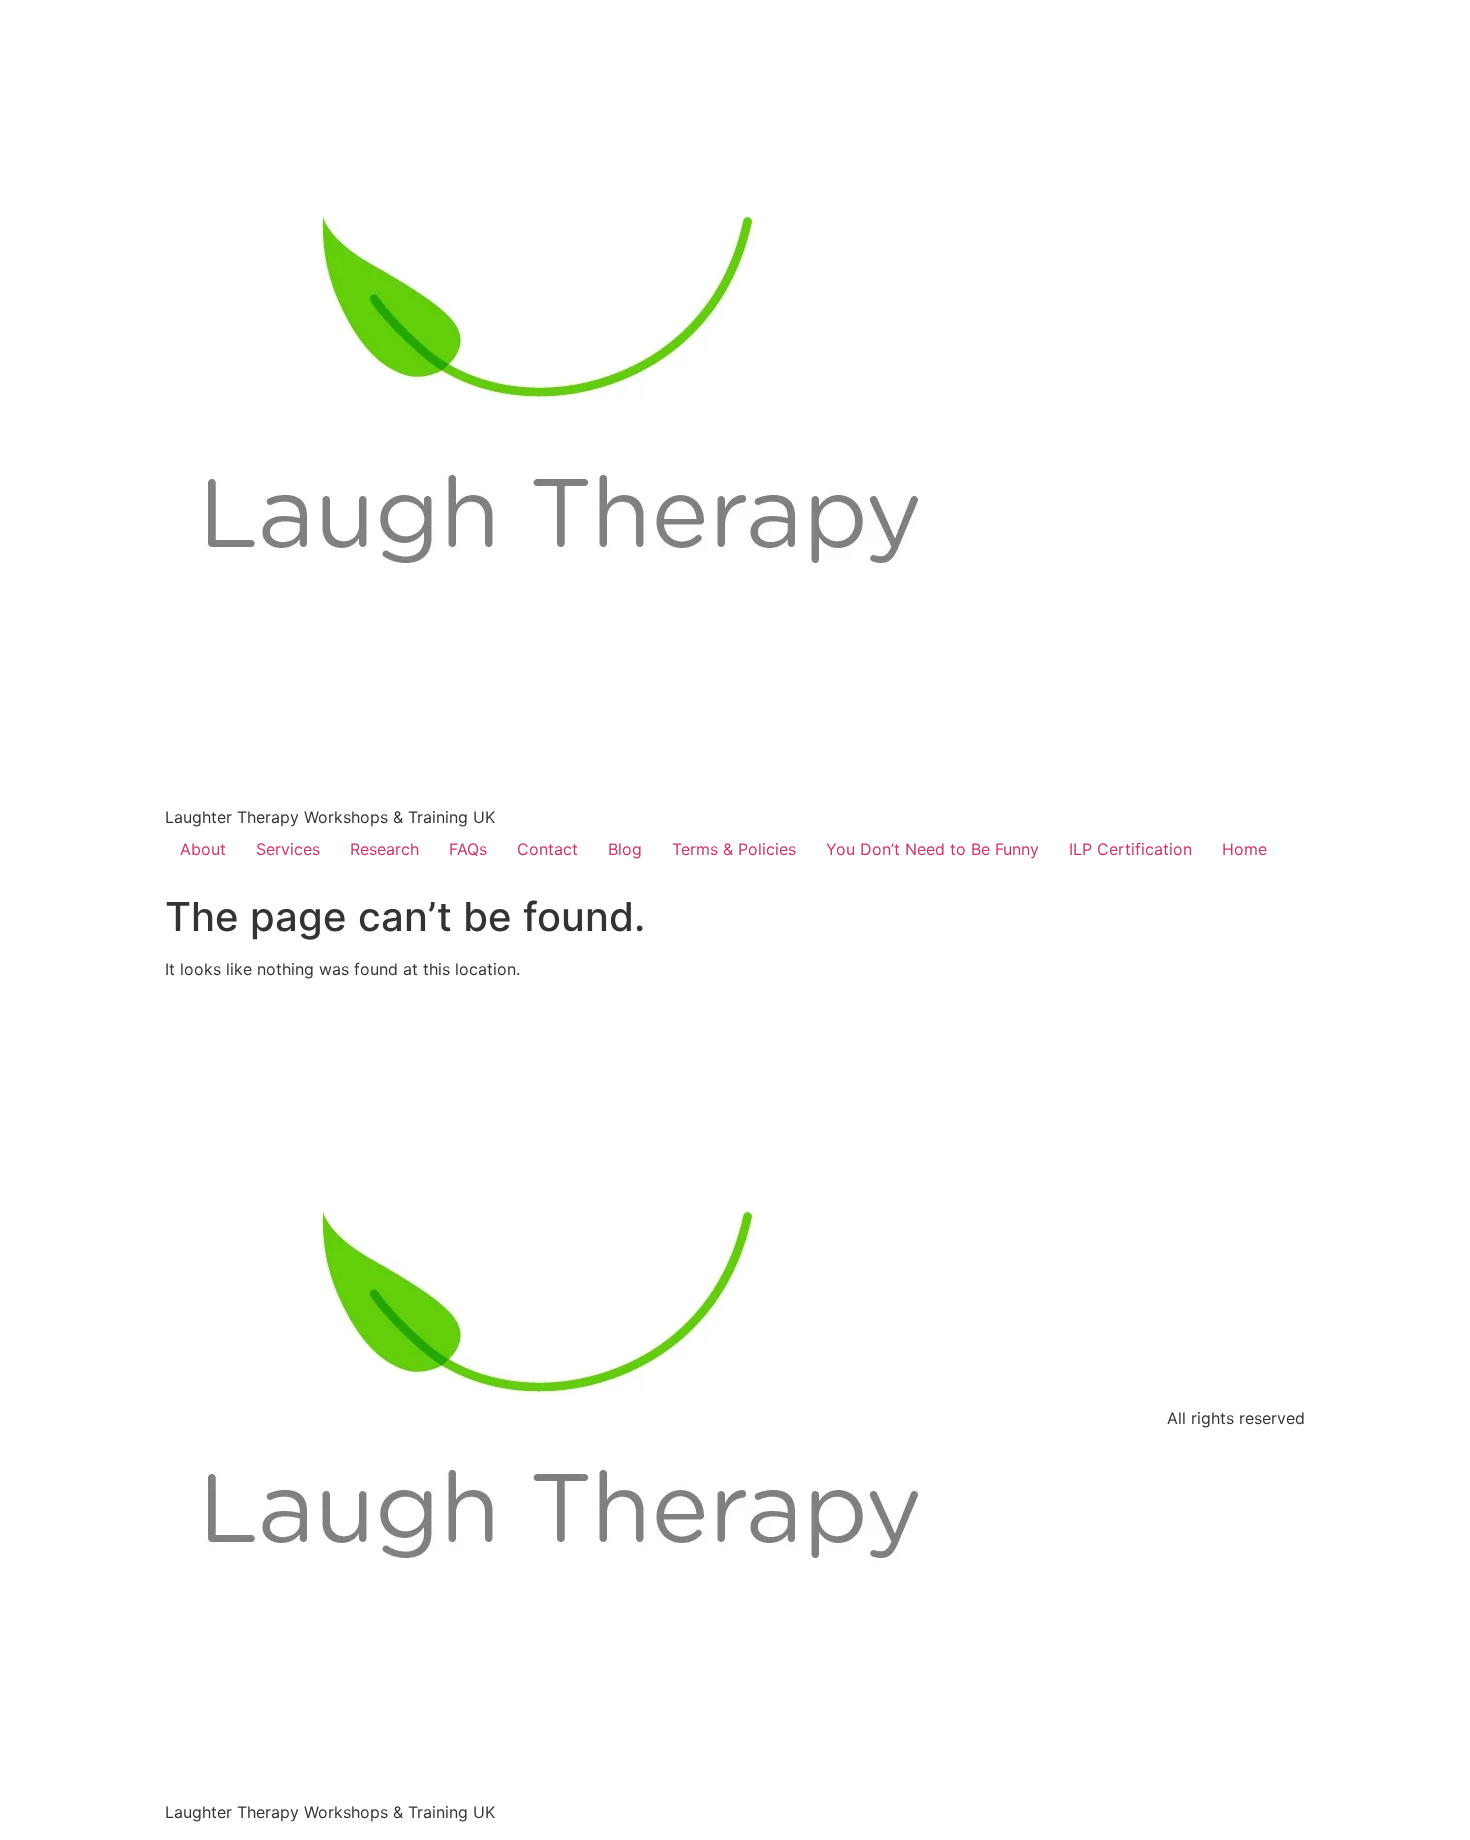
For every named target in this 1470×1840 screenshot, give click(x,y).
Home (1244, 849)
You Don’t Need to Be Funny (932, 849)
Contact (547, 849)
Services (288, 849)
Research (384, 849)
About (203, 849)
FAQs (468, 849)
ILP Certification (1130, 849)
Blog (625, 849)
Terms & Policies (734, 849)
